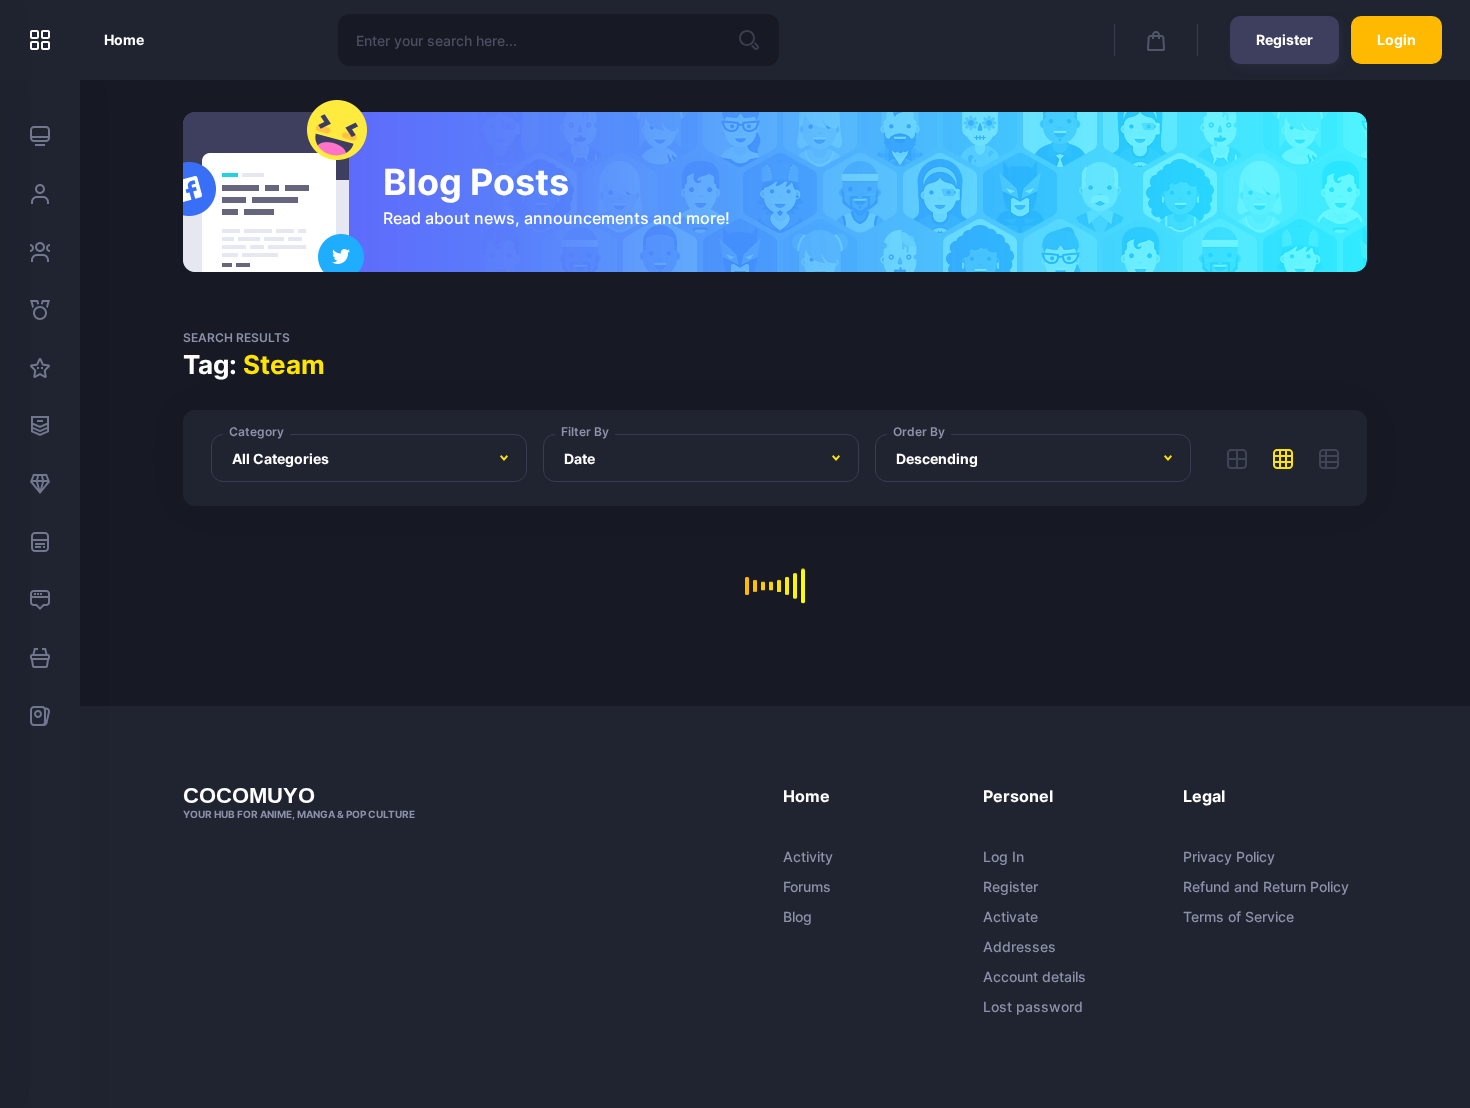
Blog (797, 917)
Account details (1034, 977)
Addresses (1019, 947)
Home (124, 39)
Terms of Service (1238, 917)
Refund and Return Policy (1266, 887)
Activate (1010, 917)
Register (1284, 39)
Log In (1003, 857)
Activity (808, 857)
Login (1396, 39)
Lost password (1033, 1007)
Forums (807, 887)
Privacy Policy (1229, 857)
